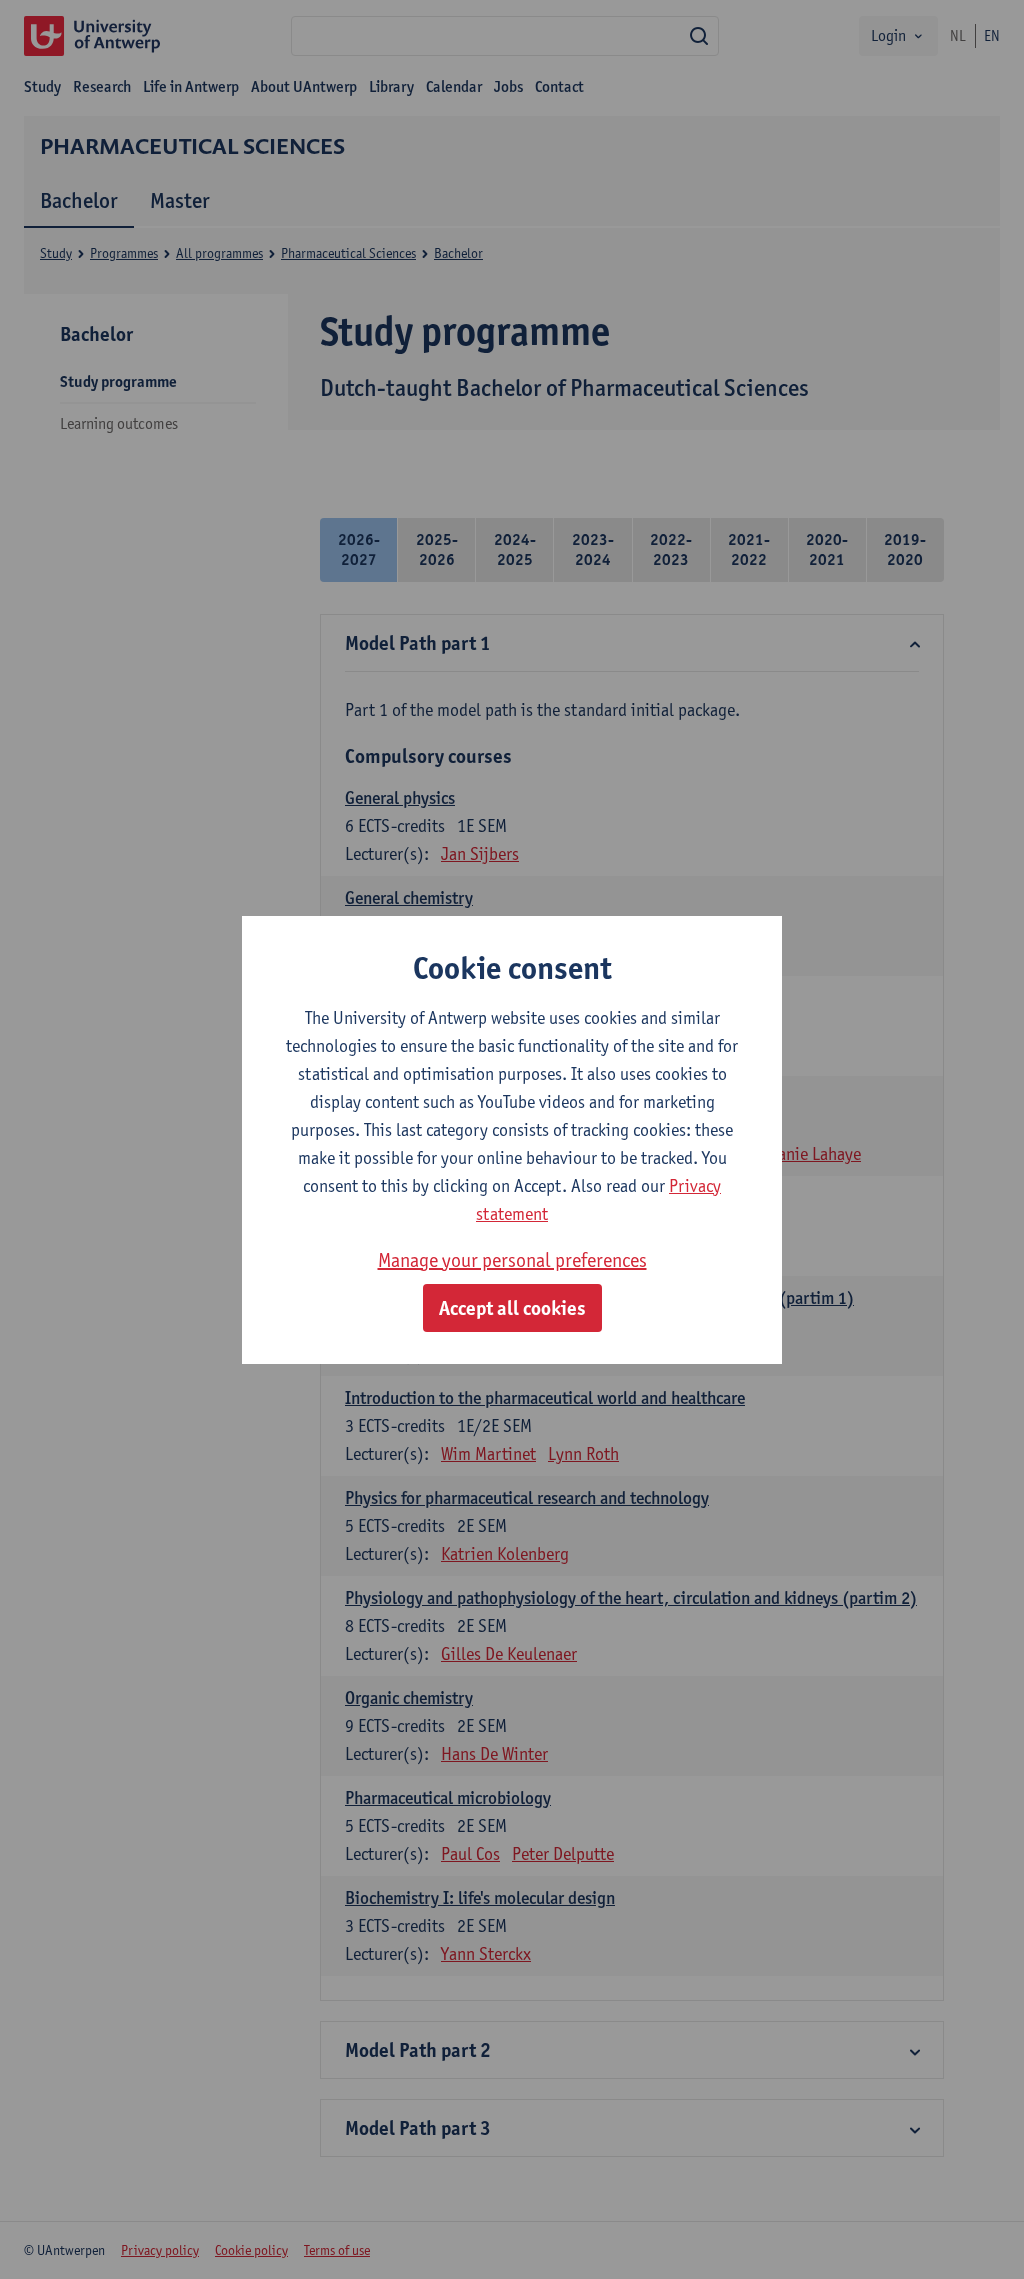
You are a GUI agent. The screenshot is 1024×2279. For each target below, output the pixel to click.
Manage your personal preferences (512, 1260)
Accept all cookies (512, 1308)
